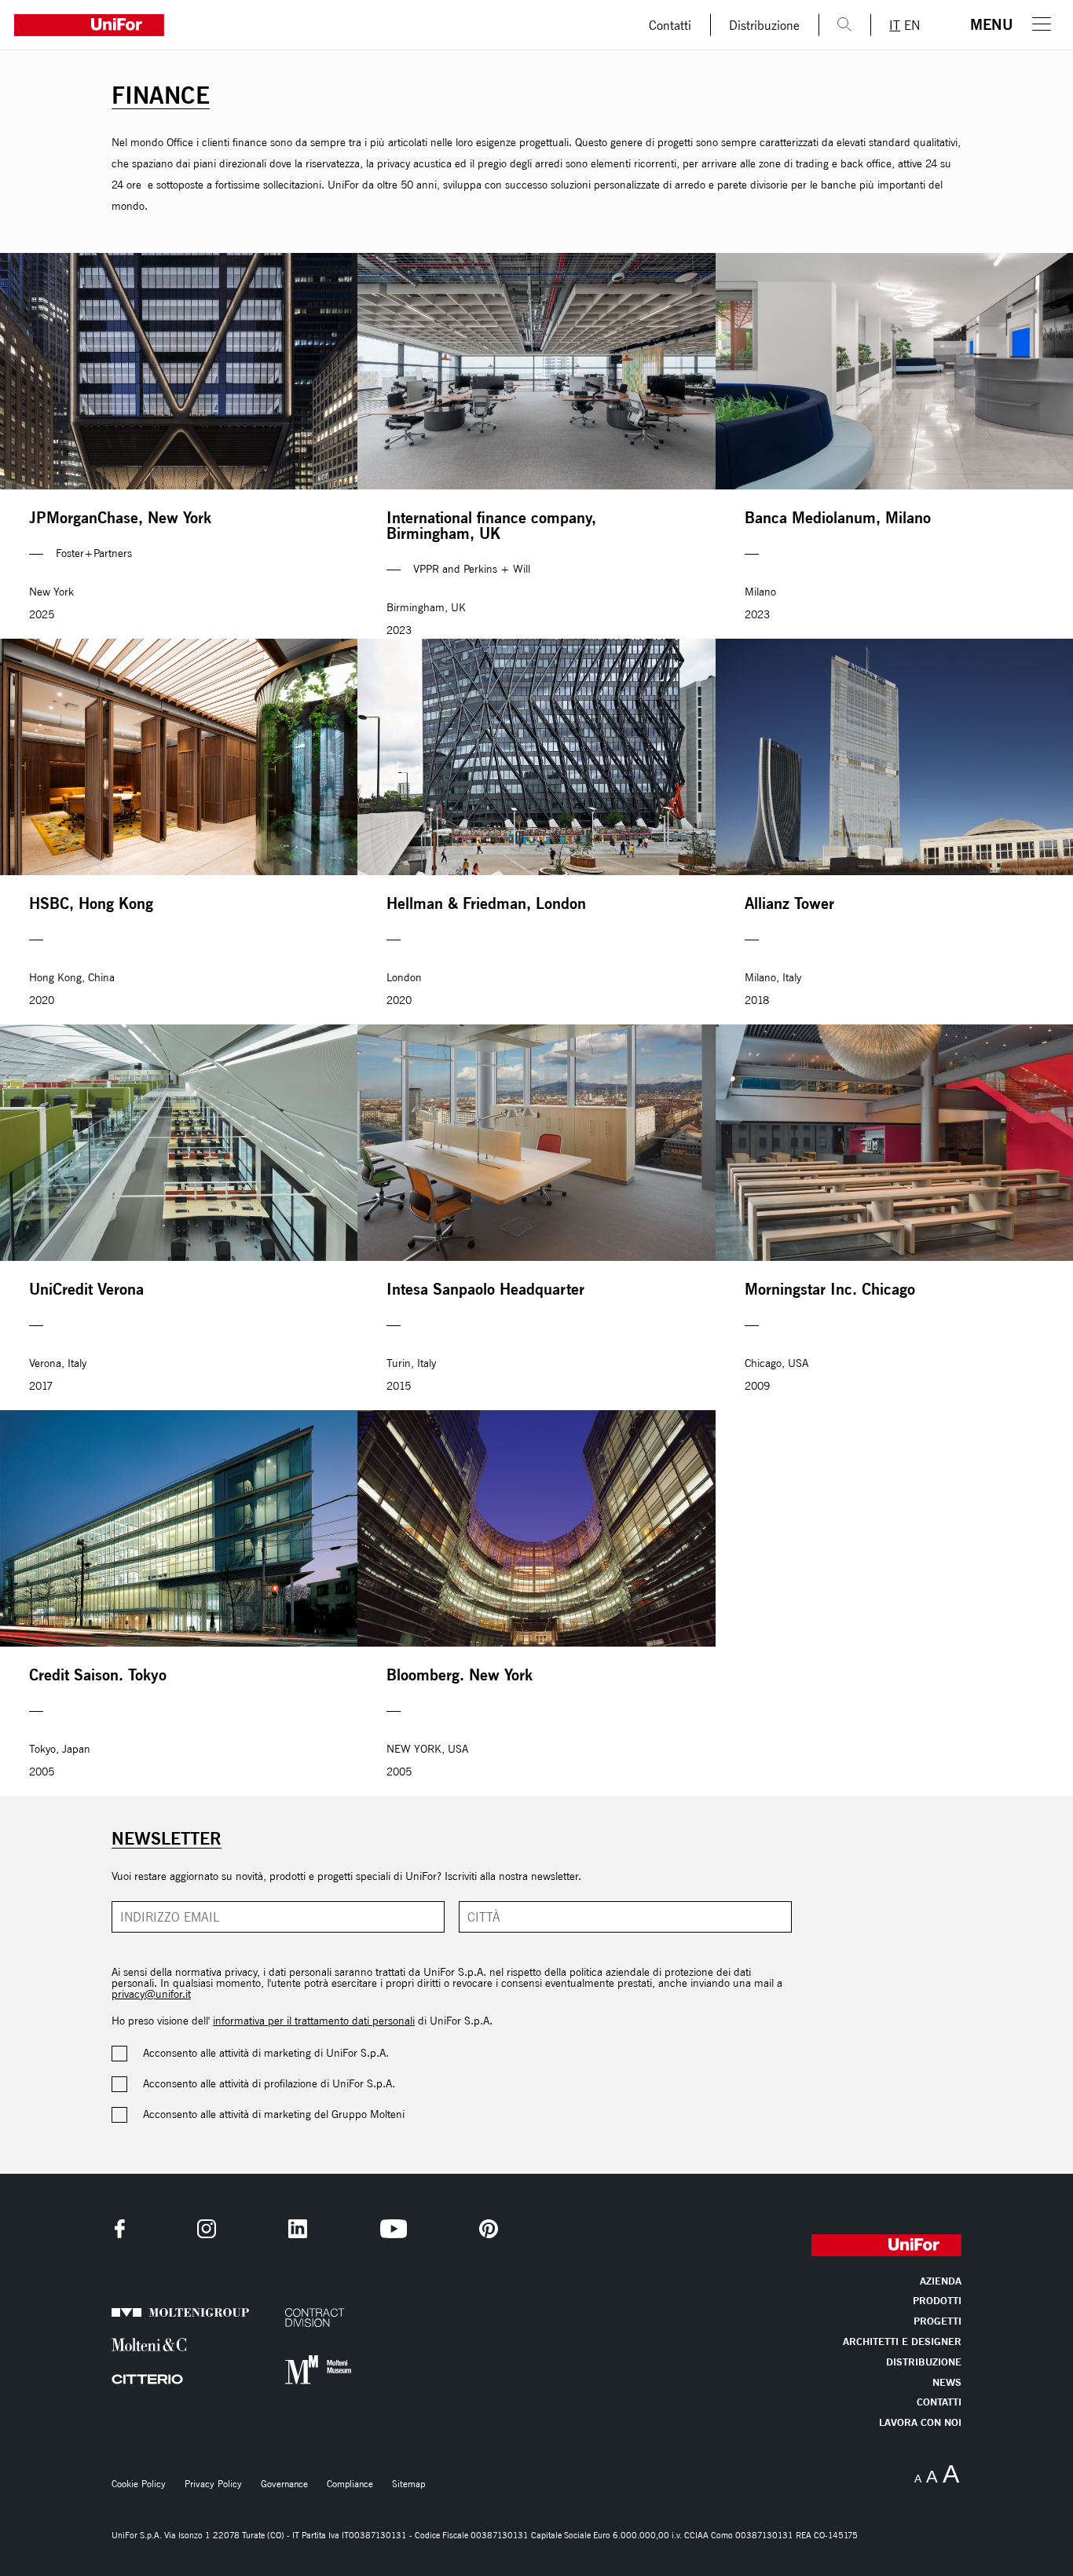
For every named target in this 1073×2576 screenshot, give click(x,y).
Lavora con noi (920, 2423)
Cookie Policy (139, 2484)
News (947, 2383)
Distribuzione (764, 25)
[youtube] (394, 2229)
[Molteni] (148, 2345)
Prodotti (937, 2301)
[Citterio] (148, 2379)
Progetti (938, 2322)
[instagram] (207, 2229)
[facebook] (120, 2229)
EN (912, 25)
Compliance (350, 2484)
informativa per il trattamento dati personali (314, 2021)
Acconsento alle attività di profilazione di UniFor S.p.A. (269, 2084)
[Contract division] (322, 2318)
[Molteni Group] (148, 2313)
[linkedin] (298, 2229)
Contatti (670, 25)
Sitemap (408, 2484)
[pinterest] (489, 2229)
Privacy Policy (213, 2484)
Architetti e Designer (902, 2342)
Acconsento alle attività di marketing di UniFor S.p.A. (266, 2054)
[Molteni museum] (322, 2370)
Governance (284, 2484)
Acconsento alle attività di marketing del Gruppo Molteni (274, 2115)
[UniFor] (315, 25)
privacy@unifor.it (151, 1994)
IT (895, 25)
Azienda (941, 2282)
